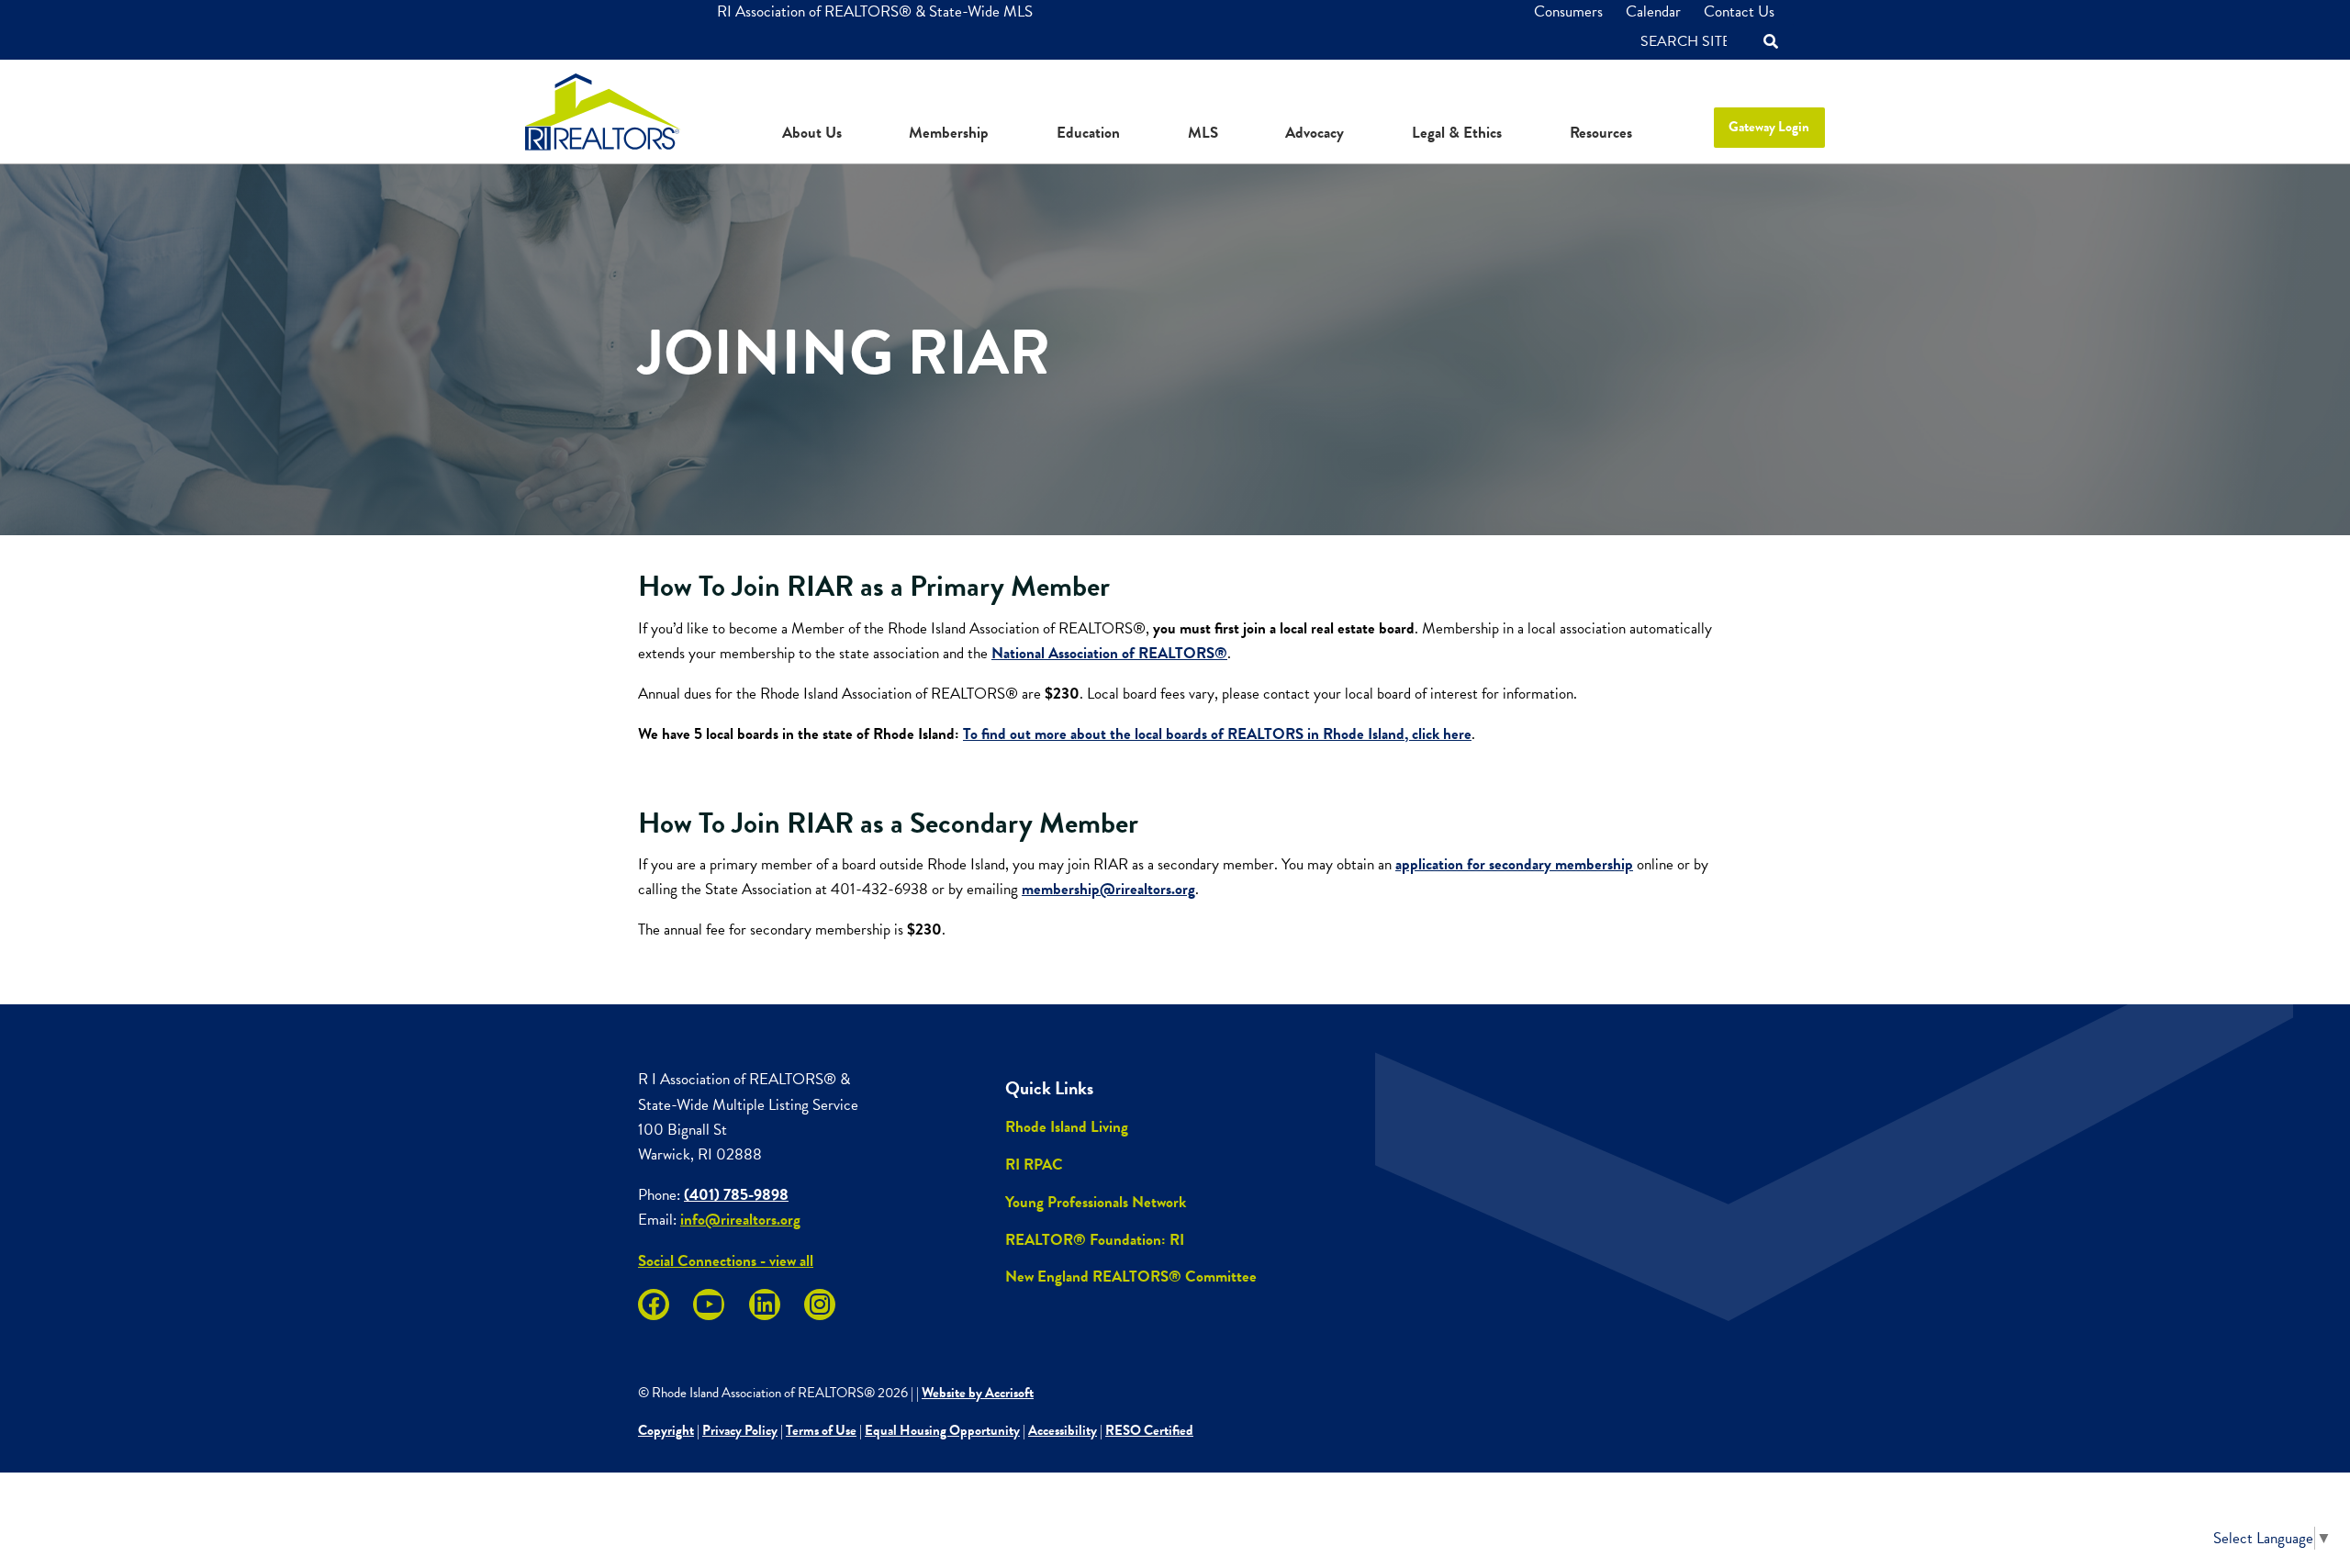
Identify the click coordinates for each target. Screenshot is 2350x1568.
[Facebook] (654, 1305)
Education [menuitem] (1088, 133)
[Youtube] (709, 1305)
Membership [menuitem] (949, 133)
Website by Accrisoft (978, 1393)
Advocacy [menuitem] (1315, 133)
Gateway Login (1769, 127)
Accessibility (1063, 1430)
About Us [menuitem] (812, 133)
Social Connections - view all (726, 1261)
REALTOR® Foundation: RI (1095, 1240)
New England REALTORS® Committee (1131, 1277)
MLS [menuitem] (1203, 133)
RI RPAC (1034, 1165)
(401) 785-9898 (736, 1195)
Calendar (1653, 11)
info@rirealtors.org (740, 1220)
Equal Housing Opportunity (942, 1430)
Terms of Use (821, 1430)
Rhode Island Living (1067, 1127)
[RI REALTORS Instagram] (820, 1305)
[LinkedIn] (765, 1305)
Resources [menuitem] (1601, 133)
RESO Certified (1149, 1430)
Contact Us (1739, 11)
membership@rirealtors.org (1108, 889)
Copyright (666, 1430)
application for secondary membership (1514, 864)
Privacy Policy (740, 1430)
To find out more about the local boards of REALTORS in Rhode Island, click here (1217, 734)
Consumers (1568, 11)
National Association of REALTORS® (1109, 653)
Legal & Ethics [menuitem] (1457, 133)
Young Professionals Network (1096, 1202)
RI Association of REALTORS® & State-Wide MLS (875, 11)
